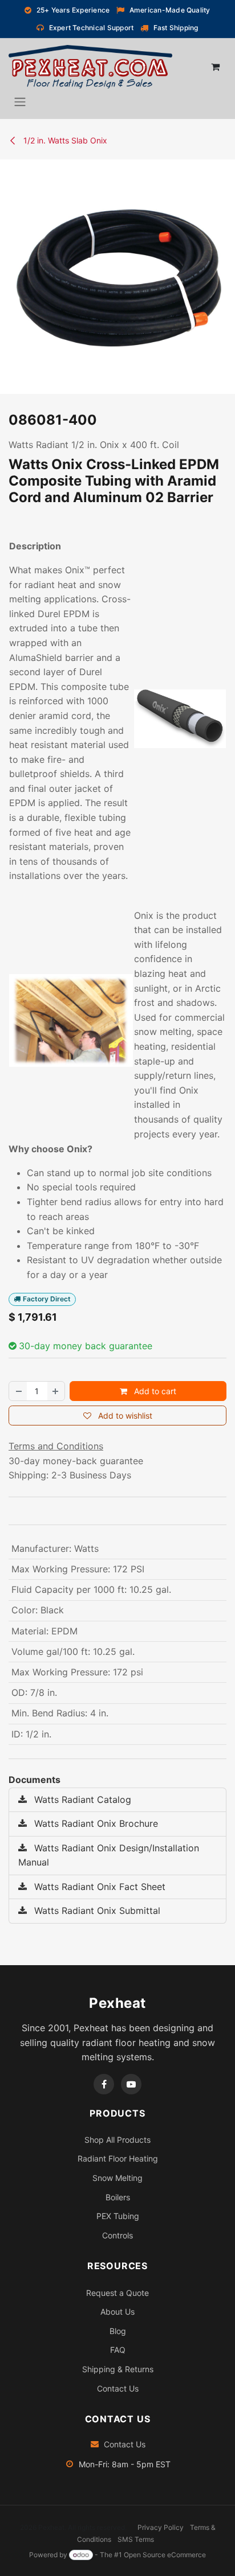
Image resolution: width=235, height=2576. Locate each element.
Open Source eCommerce (165, 2555)
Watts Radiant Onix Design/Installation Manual (109, 1855)
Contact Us (118, 2388)
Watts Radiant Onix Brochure (95, 1823)
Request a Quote (117, 2293)
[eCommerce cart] (215, 67)
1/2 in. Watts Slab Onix (64, 140)
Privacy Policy (161, 2527)
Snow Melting (117, 2178)
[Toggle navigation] (20, 101)
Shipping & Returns (118, 2369)
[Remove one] (18, 1391)
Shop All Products (117, 2140)
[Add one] (56, 1391)
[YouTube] (131, 2084)
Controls (117, 2235)
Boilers (118, 2197)
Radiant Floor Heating (118, 2158)
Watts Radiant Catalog (81, 1799)
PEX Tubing (118, 2216)
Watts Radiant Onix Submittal (96, 1911)
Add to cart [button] (154, 1391)
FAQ (118, 2350)
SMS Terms (136, 2539)
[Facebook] (104, 2084)
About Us (117, 2312)
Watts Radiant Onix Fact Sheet (98, 1887)
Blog (118, 2331)
